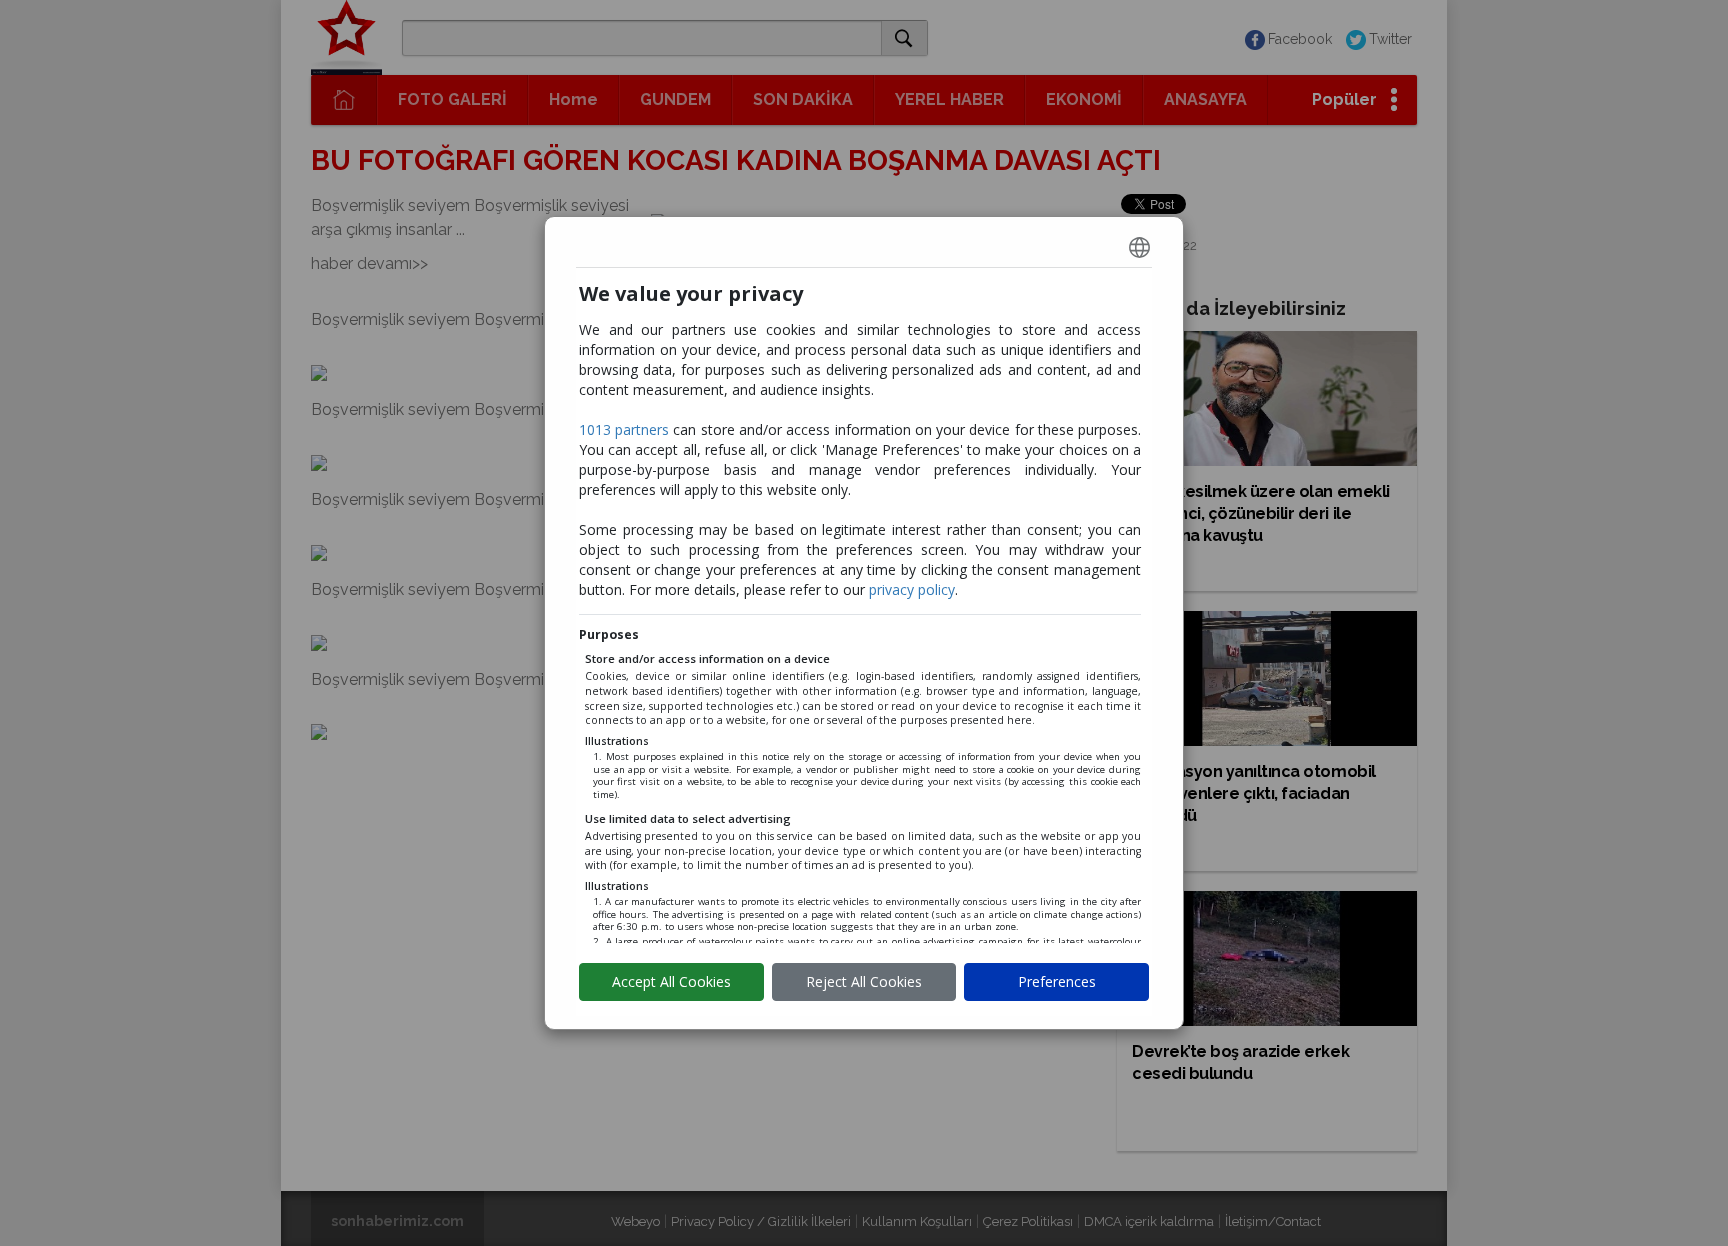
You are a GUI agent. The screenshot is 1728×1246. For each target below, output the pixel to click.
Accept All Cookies (671, 981)
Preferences (1057, 981)
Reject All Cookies (864, 981)
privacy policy (912, 589)
